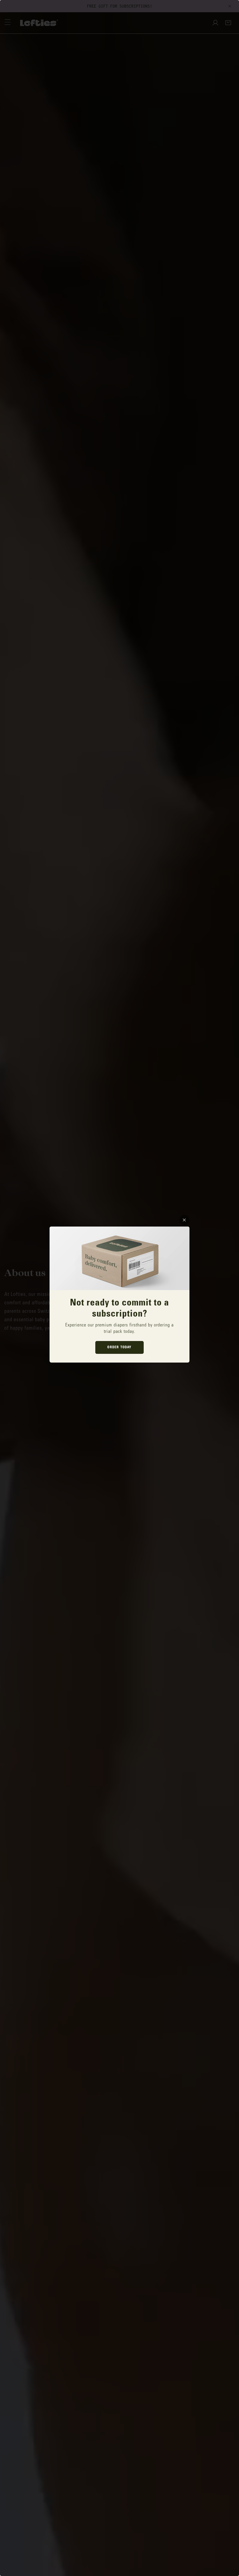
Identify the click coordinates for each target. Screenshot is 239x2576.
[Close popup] (184, 1220)
